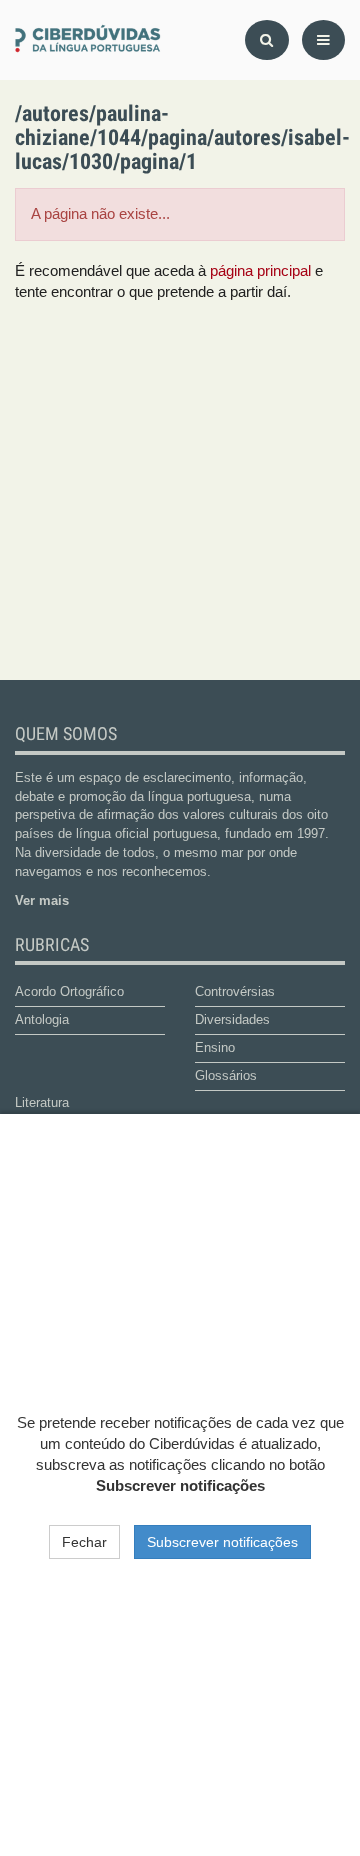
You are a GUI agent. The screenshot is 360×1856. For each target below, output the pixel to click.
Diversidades (232, 1019)
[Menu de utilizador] (323, 40)
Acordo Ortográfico (69, 991)
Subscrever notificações (222, 1542)
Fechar (84, 1542)
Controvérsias (235, 991)
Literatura (42, 1102)
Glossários (226, 1075)
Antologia (42, 1019)
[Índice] (90, 39)
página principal (260, 271)
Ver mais (42, 900)
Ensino (215, 1047)
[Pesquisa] (267, 40)
